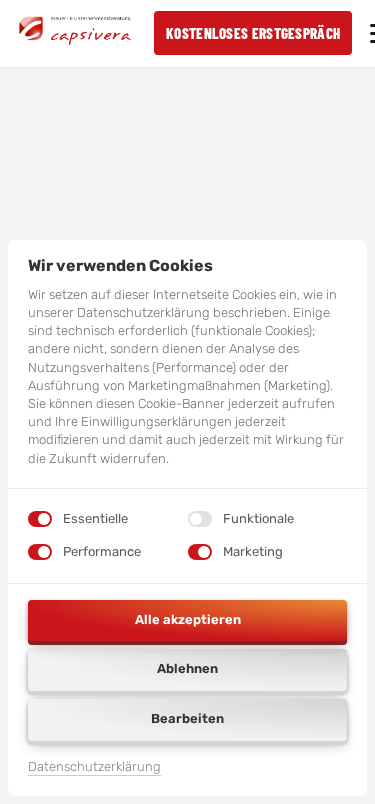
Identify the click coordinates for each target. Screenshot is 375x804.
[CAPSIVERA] (75, 33)
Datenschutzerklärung (94, 768)
